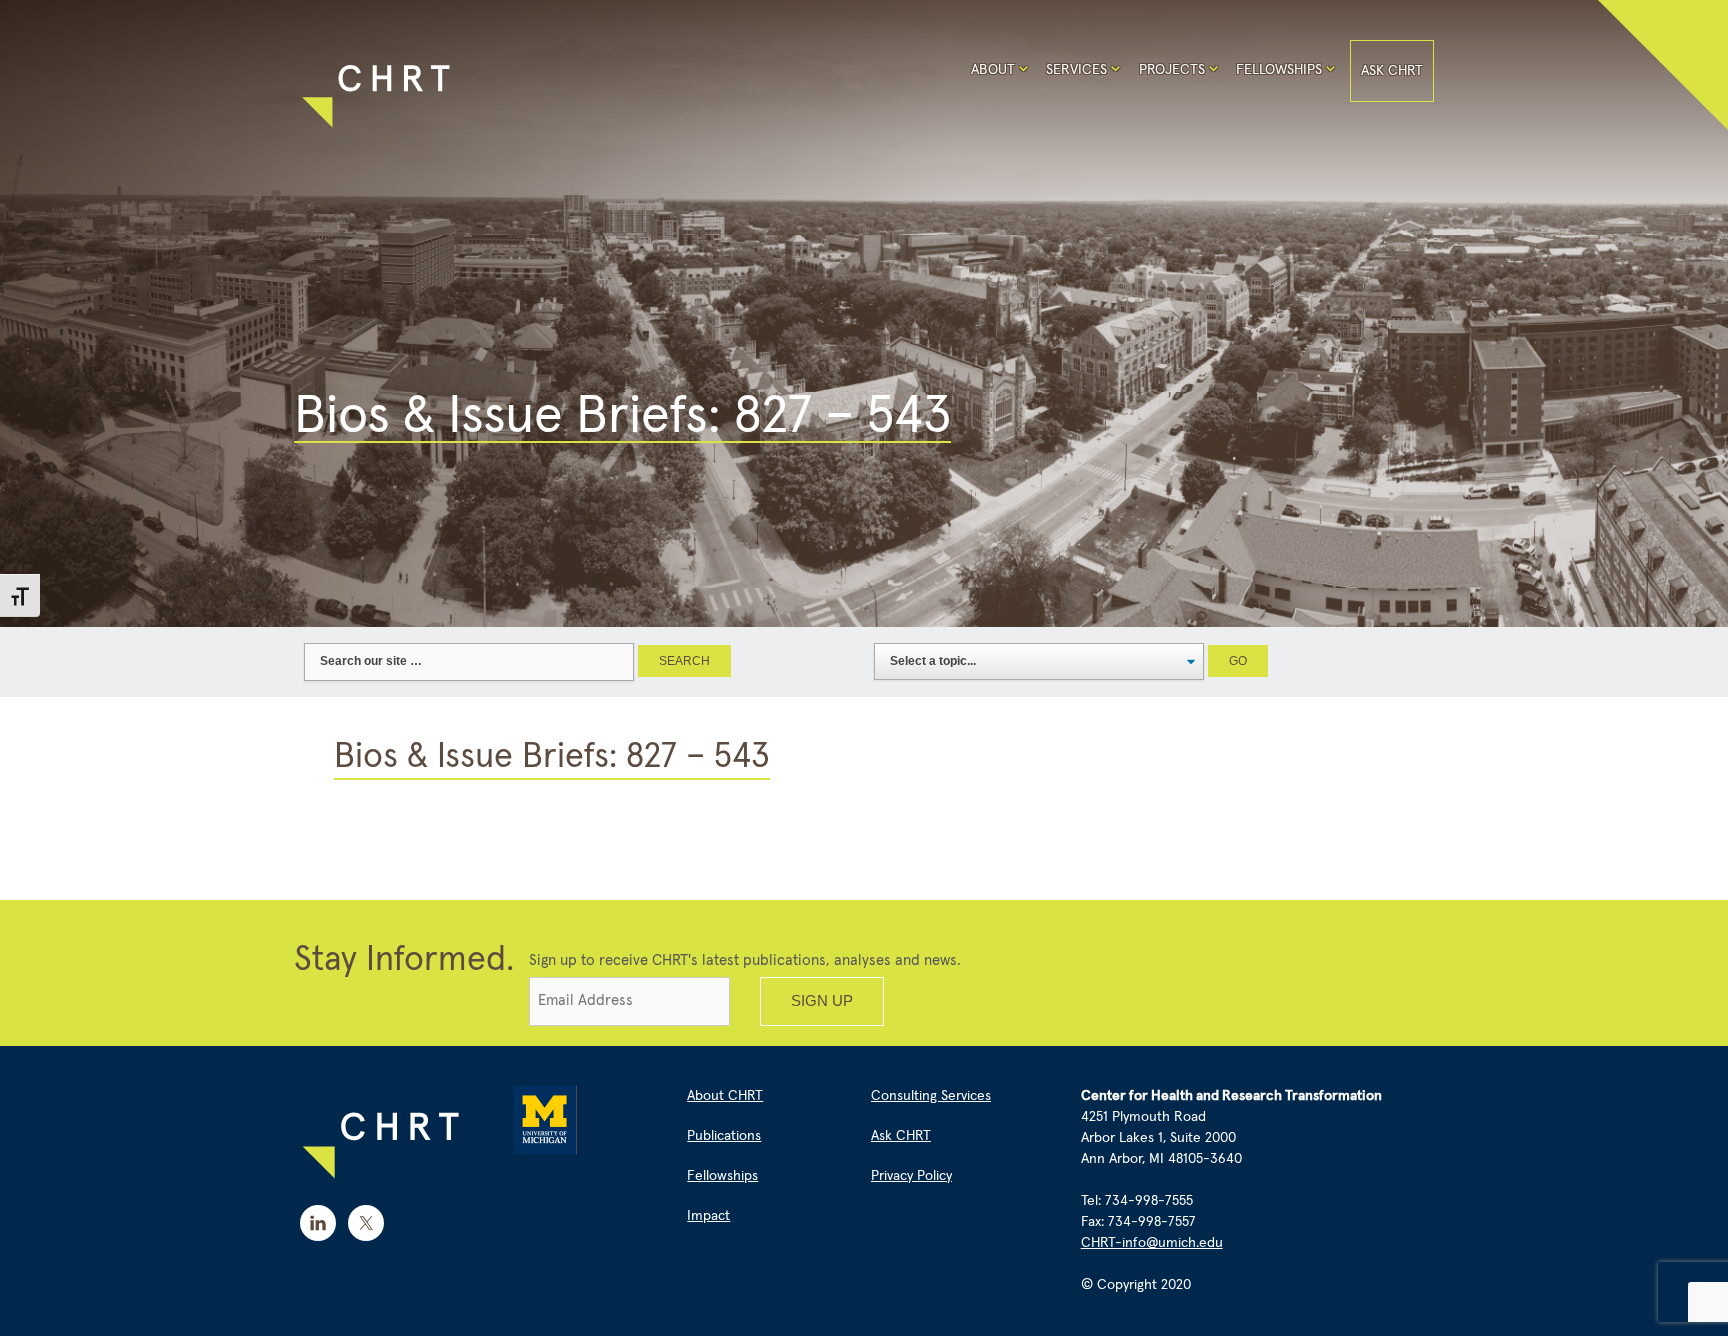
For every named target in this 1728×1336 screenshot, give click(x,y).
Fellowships (1279, 70)
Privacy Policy (911, 1176)
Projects (1172, 70)
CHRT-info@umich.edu (1152, 1243)
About (993, 70)
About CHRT (725, 1096)
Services (1076, 70)
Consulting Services (931, 1096)
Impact (708, 1216)
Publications (724, 1136)
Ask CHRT (1392, 71)
